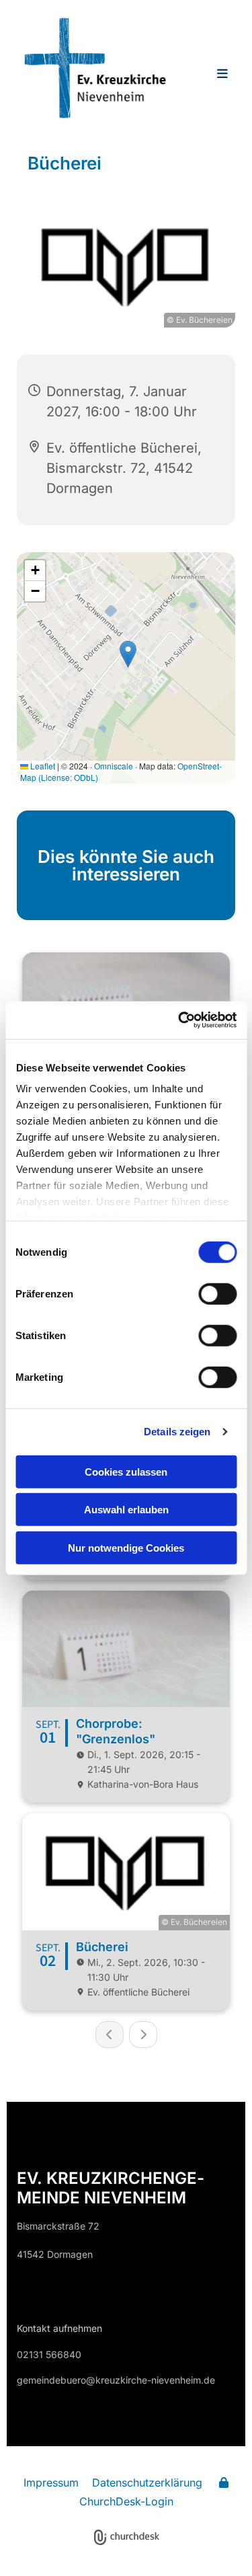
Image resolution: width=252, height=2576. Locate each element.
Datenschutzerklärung (147, 2483)
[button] (215, 75)
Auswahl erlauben (126, 1510)
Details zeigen (177, 1432)
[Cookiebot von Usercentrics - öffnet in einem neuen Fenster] (179, 1020)
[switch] (217, 1293)
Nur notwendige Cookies (126, 1547)
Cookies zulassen (126, 1471)
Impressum (51, 2483)
